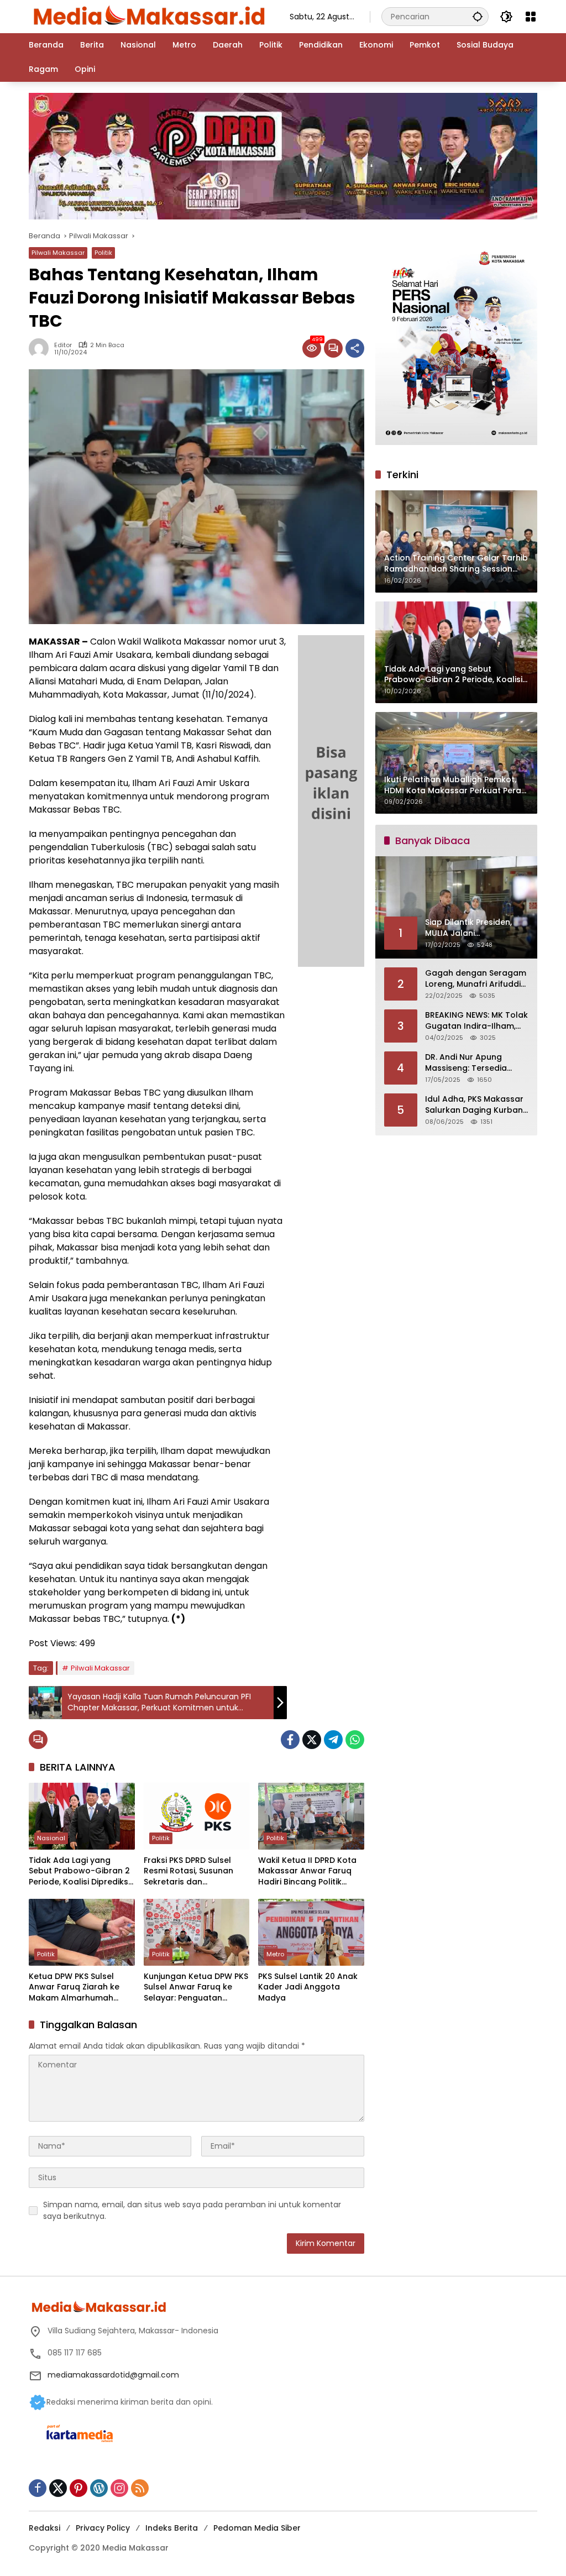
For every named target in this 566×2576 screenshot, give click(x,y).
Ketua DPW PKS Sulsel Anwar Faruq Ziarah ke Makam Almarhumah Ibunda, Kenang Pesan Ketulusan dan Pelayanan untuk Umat (80, 1988)
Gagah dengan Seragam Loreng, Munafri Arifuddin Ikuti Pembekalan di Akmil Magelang (476, 979)
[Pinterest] (78, 2488)
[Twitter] (312, 1740)
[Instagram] (119, 2488)
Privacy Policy (103, 2528)
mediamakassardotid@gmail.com (113, 2375)
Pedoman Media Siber (257, 2528)
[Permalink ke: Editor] (41, 348)
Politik (103, 253)
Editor (63, 345)
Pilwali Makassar (58, 253)
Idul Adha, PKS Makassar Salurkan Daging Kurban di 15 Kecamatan (474, 1105)
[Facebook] (290, 1740)
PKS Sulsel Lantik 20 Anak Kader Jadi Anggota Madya (308, 1987)
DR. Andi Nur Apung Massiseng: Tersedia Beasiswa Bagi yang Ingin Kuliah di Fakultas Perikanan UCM (476, 1063)
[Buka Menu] (531, 17)
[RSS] (140, 2488)
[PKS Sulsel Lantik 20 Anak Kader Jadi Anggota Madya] (311, 1932)
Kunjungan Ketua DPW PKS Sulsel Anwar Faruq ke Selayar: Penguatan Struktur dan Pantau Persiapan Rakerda (196, 1988)
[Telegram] (333, 1740)
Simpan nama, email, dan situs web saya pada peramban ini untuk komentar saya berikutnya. (192, 2210)
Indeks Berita (172, 2528)
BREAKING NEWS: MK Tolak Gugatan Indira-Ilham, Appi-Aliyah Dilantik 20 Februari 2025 (476, 1021)
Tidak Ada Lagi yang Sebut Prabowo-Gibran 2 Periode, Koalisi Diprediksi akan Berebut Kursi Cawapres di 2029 (79, 1871)
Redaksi (44, 2528)
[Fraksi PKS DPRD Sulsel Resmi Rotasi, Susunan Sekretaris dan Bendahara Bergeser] (197, 1816)
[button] (478, 16)
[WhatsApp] (355, 1740)
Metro (275, 1954)
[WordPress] (99, 2488)
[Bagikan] (355, 348)
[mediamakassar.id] (148, 16)
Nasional (51, 1838)
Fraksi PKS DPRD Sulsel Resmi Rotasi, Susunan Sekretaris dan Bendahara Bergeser (188, 1871)
